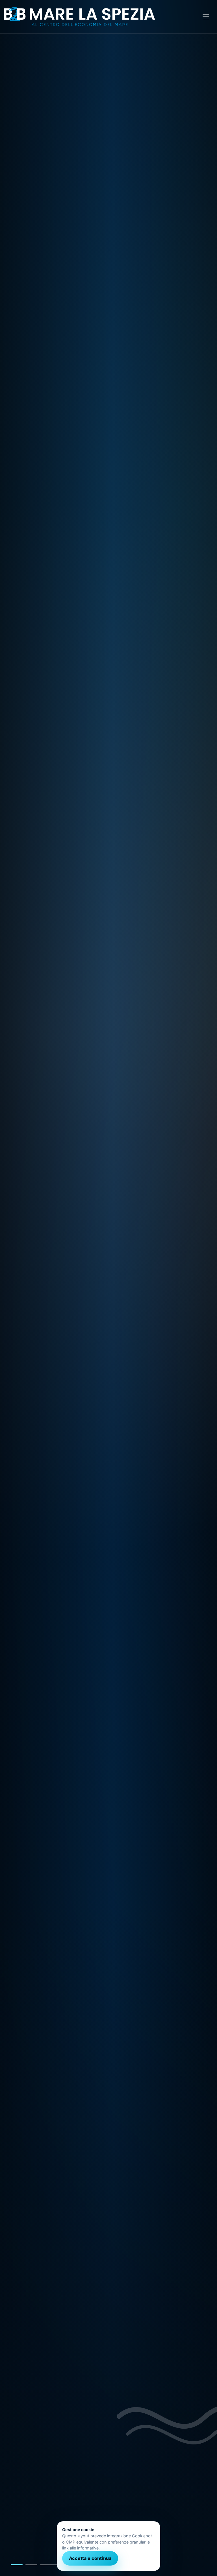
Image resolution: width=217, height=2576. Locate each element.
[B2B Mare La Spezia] (79, 17)
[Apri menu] (206, 17)
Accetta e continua (90, 2558)
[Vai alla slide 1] (17, 2565)
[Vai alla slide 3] (55, 2565)
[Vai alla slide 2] (36, 2565)
